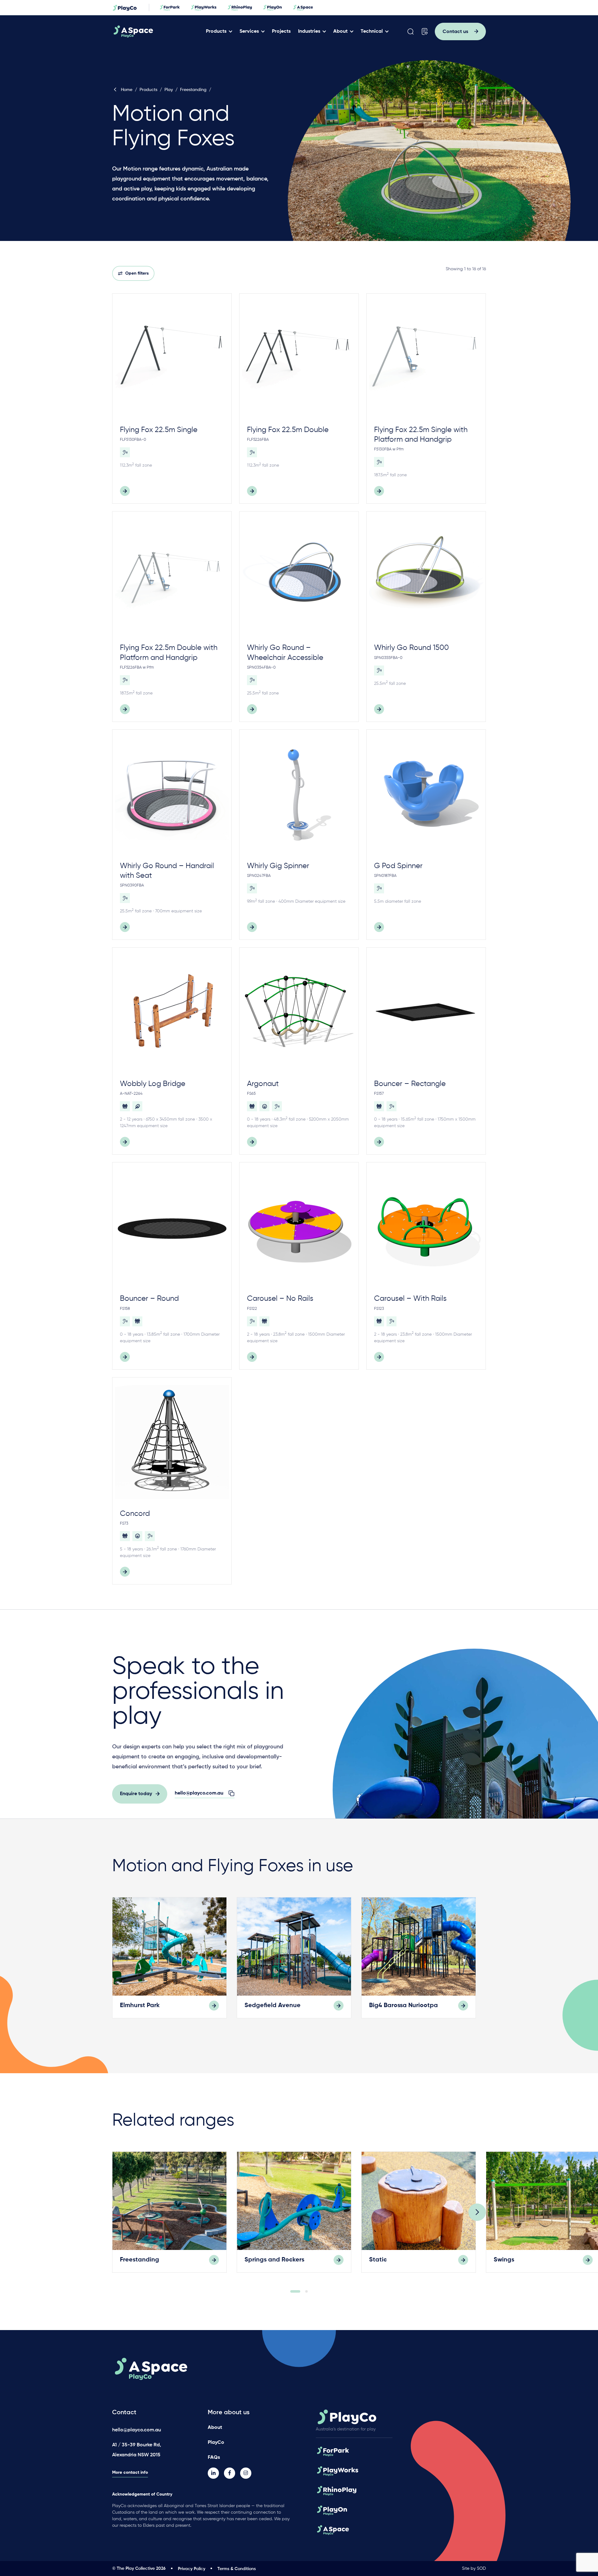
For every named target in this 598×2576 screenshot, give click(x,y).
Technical (372, 31)
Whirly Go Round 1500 (411, 648)
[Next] (477, 2212)
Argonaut (263, 1084)
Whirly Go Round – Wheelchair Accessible (285, 653)
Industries (309, 31)
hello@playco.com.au (137, 2430)
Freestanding (193, 90)
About (340, 31)
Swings (504, 2260)
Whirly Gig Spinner (278, 866)
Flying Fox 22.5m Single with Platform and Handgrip (421, 435)
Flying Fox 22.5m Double (288, 430)
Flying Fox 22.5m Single (159, 430)
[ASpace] (157, 31)
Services (249, 31)
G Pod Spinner (398, 866)
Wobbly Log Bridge (153, 1084)
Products (216, 31)
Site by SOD (474, 2569)
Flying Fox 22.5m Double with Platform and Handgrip (169, 653)
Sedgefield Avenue (273, 2006)
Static (378, 2260)
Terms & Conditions (237, 2569)
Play (169, 90)
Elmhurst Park (140, 2006)
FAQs (214, 2458)
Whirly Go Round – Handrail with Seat (167, 871)
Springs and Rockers (274, 2260)
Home (127, 90)
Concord (135, 1514)
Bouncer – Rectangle (410, 1084)
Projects (281, 31)
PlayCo (216, 2443)
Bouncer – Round (149, 1299)
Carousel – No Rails (280, 1299)
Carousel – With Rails (410, 1299)
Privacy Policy (192, 2569)
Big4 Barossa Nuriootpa (403, 2006)
